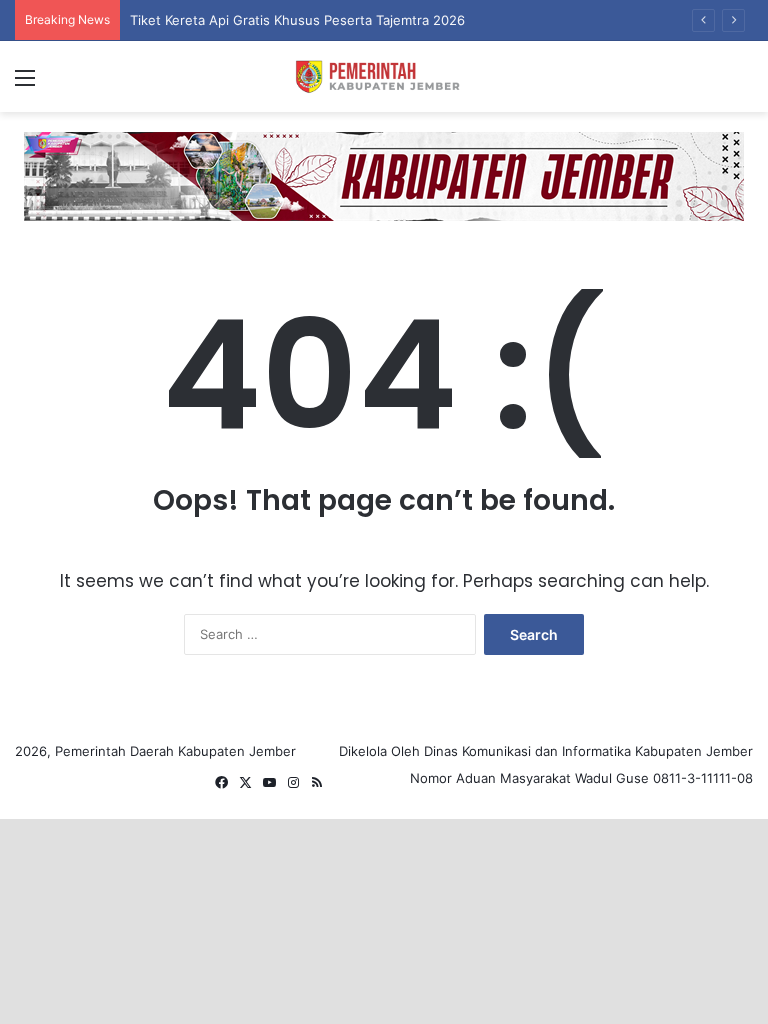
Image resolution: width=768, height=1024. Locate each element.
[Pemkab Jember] (384, 76)
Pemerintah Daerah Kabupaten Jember (175, 751)
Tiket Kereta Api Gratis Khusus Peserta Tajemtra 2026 (297, 20)
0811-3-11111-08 (703, 778)
